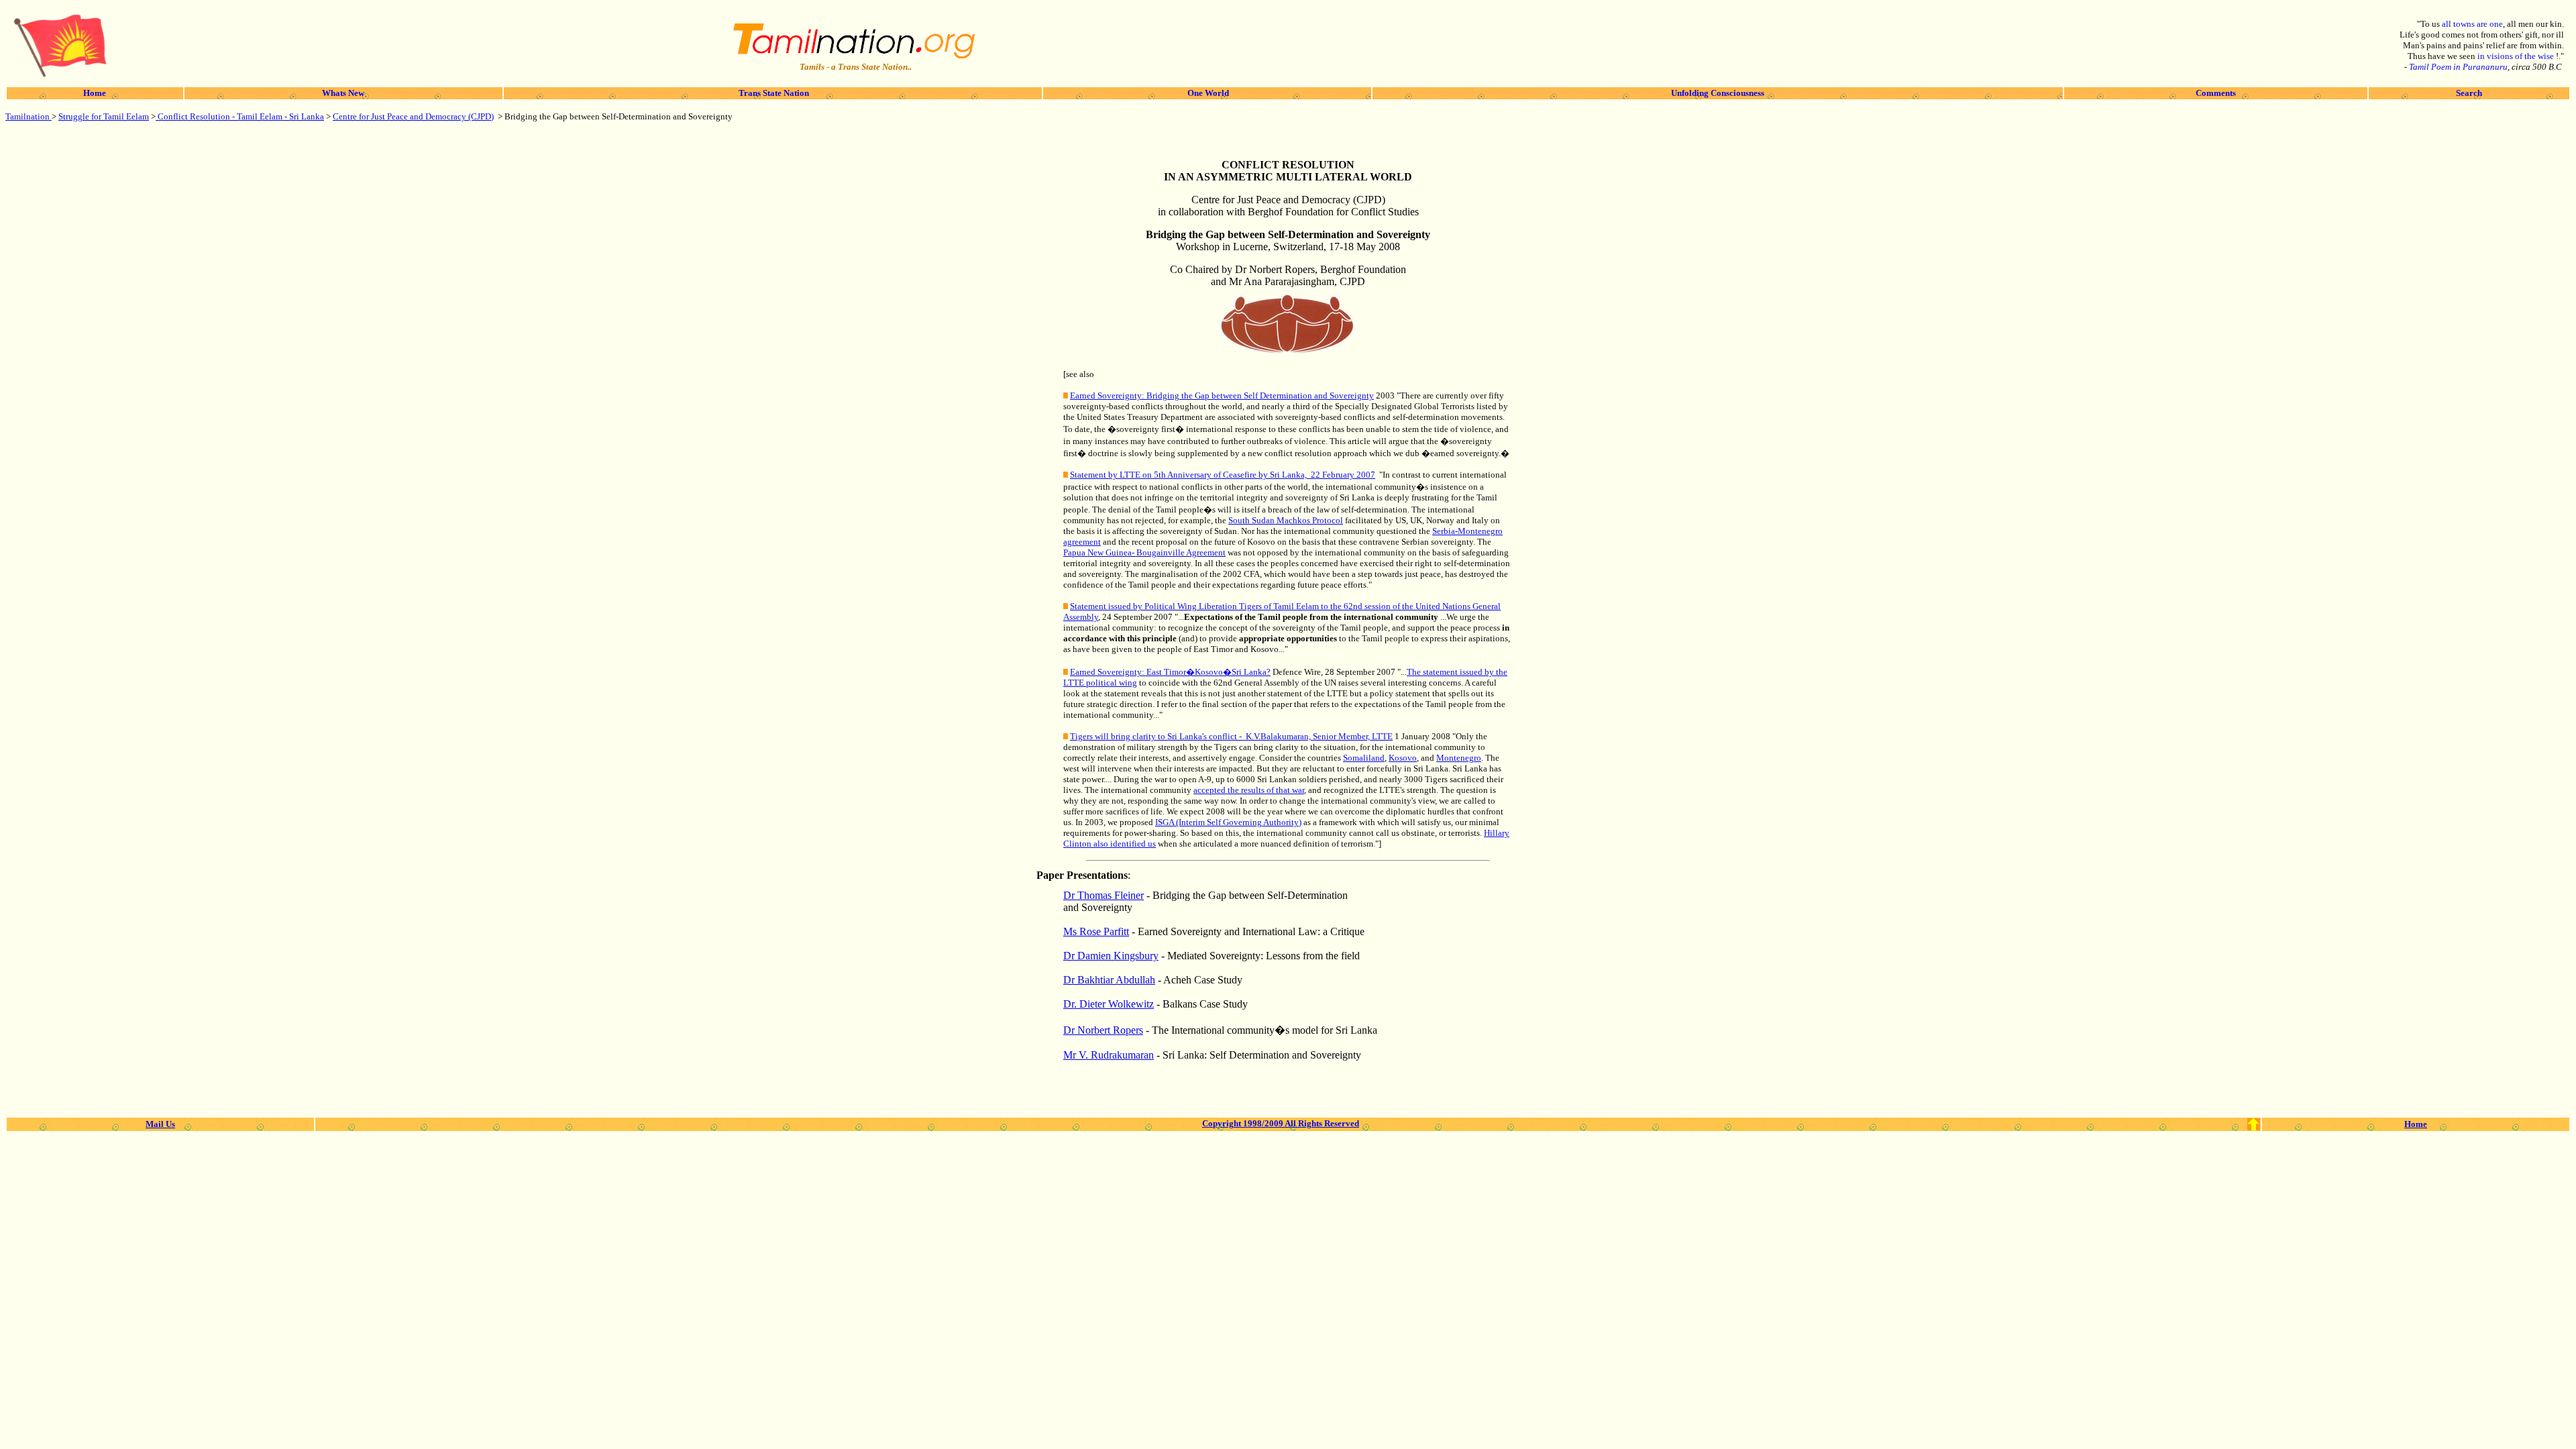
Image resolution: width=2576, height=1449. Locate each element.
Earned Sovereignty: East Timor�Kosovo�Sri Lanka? (1170, 672)
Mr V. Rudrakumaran (1109, 1055)
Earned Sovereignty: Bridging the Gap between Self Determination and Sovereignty (1222, 395)
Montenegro (1459, 758)
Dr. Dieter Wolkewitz (1109, 1004)
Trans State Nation (773, 93)
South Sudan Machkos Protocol (1286, 520)
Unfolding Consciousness (1718, 93)
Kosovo (1403, 758)
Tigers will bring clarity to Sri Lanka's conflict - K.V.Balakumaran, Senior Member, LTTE (1231, 736)
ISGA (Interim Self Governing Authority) (1228, 822)
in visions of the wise (2517, 56)
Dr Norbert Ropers (1103, 1030)
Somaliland (1364, 758)
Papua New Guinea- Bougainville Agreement (1144, 552)
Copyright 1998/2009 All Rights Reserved (1281, 1123)
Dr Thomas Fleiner (1104, 895)
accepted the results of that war (1249, 790)
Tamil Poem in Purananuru (2458, 67)
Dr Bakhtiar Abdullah (1109, 980)
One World (1207, 93)
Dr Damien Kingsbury (1111, 956)
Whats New (343, 93)
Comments (2216, 93)
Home (95, 93)
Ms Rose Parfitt (1096, 931)
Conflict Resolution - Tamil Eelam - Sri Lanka (240, 116)
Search (2469, 93)
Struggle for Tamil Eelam (104, 116)
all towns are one (2472, 24)
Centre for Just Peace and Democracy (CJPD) (413, 116)
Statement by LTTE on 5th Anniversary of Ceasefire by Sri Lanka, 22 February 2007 (1223, 475)
